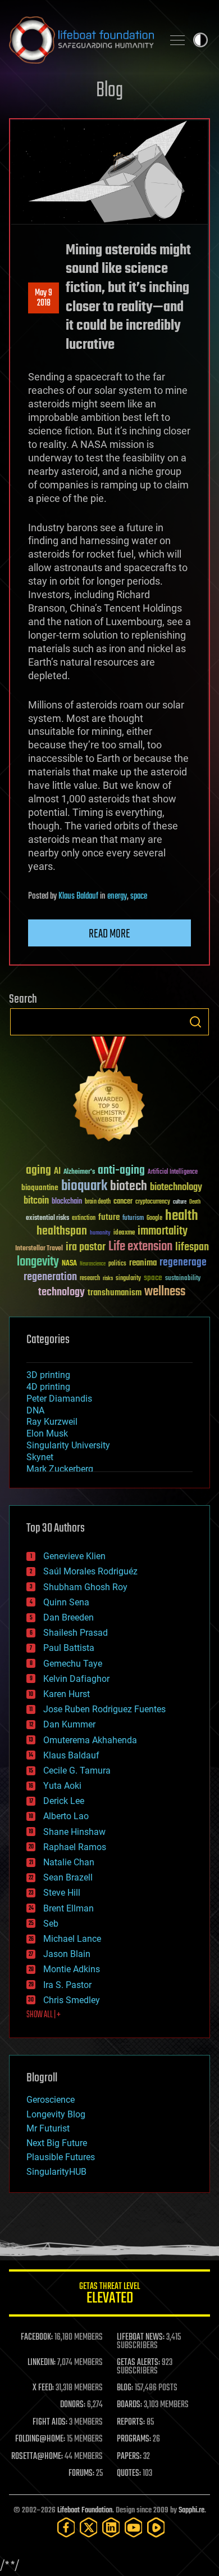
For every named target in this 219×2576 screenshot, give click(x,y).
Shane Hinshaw (74, 1832)
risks (108, 1278)
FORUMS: (81, 2474)
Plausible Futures (61, 2157)
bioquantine (40, 1188)
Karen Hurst (67, 1694)
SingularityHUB (56, 2172)
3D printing (48, 1375)
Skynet (40, 1457)
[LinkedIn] (111, 2527)
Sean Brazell (68, 1877)
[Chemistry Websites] (109, 1091)
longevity (38, 1262)
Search (195, 1022)
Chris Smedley (72, 2000)
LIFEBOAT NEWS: (141, 2337)
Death (195, 1202)
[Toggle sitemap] (177, 40)
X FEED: (43, 2388)
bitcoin (36, 1201)
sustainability (183, 1279)
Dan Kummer (69, 1724)
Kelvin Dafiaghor (76, 1679)
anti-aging (121, 1171)
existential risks (47, 1219)
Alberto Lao (66, 1816)
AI (57, 1172)
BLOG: (125, 2388)
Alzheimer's (79, 1172)
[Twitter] (89, 2527)
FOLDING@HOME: (40, 2439)
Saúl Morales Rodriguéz (90, 1571)
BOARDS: (129, 2405)
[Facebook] (66, 2527)
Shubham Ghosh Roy (85, 1587)
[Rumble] (156, 2527)
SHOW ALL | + (44, 2015)
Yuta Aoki (62, 1786)
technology (61, 1293)
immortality (163, 1231)
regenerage (183, 1263)
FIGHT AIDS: (50, 2422)
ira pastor (86, 1247)
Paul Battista (69, 1648)
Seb (51, 1924)
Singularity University (68, 1445)
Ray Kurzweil (52, 1422)
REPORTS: (131, 2422)
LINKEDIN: (42, 2363)
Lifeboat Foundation (85, 2510)
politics (117, 1264)
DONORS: (73, 2405)
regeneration (50, 1277)
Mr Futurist (48, 2128)
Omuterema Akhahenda (90, 1740)
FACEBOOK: (37, 2337)
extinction (84, 1219)
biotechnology (176, 1188)
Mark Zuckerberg (60, 1469)
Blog (109, 91)
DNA (35, 1410)
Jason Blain (67, 1954)
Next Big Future (57, 2143)
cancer (123, 1202)
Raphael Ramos (75, 1847)
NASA (69, 1264)
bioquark (84, 1186)
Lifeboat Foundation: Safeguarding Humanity (81, 40)
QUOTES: (129, 2474)
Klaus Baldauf (78, 896)
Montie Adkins (72, 1969)
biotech (129, 1186)
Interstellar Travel (39, 1249)
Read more (109, 934)
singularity (128, 1279)
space (139, 896)
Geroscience (51, 2100)
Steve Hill (62, 1893)
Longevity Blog (56, 2114)
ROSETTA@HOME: (37, 2457)
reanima (143, 1263)
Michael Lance (72, 1939)
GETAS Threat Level (109, 2295)
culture (180, 1202)
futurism (133, 1219)
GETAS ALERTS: (138, 2363)
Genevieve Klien (74, 1556)
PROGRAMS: (134, 2439)
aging (38, 1171)
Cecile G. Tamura (77, 1771)
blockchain (67, 1202)
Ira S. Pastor (67, 1985)
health (182, 1216)
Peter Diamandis (59, 1399)
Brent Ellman (69, 1908)
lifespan (192, 1247)
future (109, 1217)
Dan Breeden (69, 1617)
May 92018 (44, 298)
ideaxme (124, 1233)
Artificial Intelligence (173, 1172)
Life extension (140, 1247)
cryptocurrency (153, 1202)
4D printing (48, 1387)
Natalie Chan (69, 1862)
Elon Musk (47, 1433)
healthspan (62, 1231)
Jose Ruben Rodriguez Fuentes (104, 1709)
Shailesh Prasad (76, 1633)
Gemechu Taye (73, 1664)
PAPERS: (129, 2457)
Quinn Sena (66, 1602)
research (90, 1279)
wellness (165, 1292)
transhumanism (115, 1293)
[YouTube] (134, 2527)
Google (154, 1219)
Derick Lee (64, 1801)
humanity (100, 1233)
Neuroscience (93, 1265)
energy (117, 896)
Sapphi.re (191, 2510)
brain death (98, 1202)
